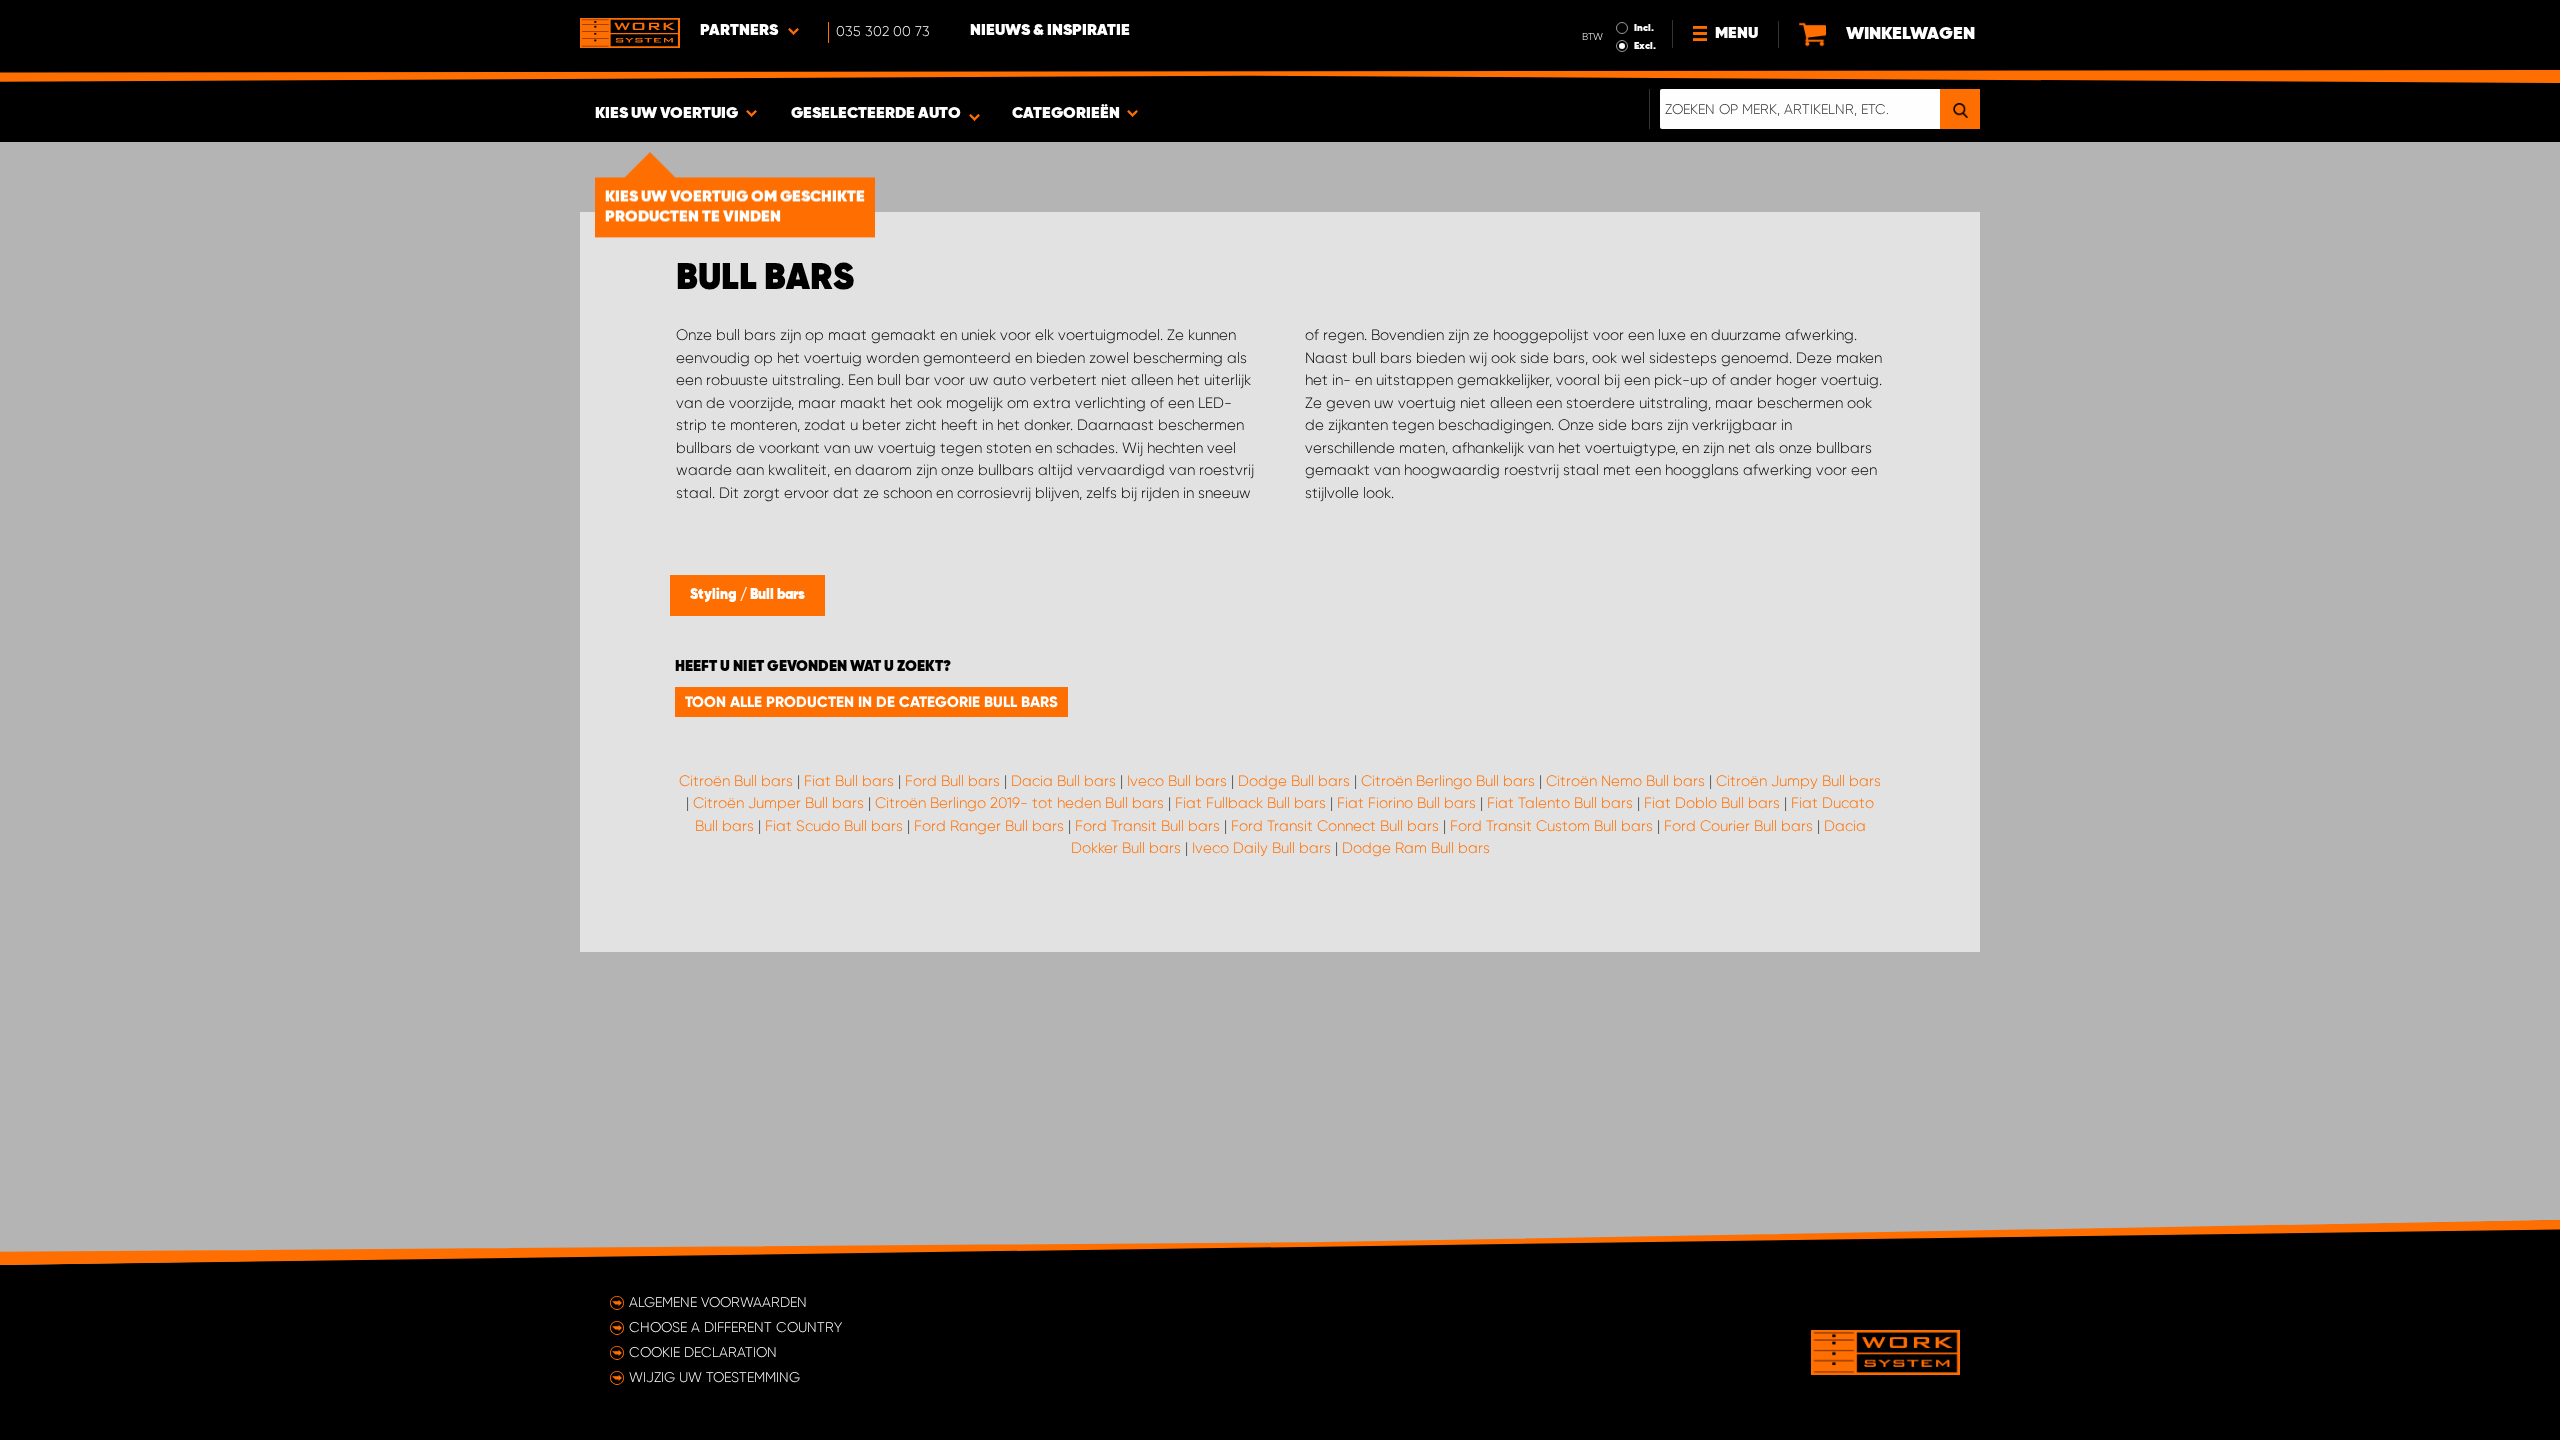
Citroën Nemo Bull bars (1625, 781)
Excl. (1645, 46)
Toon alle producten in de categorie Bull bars (871, 702)
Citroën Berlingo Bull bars (1448, 781)
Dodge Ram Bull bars (1416, 848)
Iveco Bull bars (1177, 781)
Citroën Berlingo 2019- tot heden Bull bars (1019, 803)
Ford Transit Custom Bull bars (1551, 826)
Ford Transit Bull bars (1147, 826)
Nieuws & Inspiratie (1050, 31)
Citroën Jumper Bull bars (778, 803)
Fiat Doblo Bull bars (1712, 803)
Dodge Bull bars (1294, 781)
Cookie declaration (703, 1352)
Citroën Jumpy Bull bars (1798, 781)
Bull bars (777, 595)
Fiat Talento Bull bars (1560, 803)
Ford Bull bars (952, 781)
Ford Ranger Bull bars (989, 826)
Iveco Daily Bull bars (1261, 848)
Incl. (1644, 28)
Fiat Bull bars (849, 781)
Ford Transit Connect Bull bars (1335, 826)
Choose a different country (735, 1327)
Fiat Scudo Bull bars (834, 826)
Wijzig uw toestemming (714, 1377)
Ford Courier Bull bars (1738, 826)
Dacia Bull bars (1063, 781)
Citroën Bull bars (736, 781)
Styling (715, 595)
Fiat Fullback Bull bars (1250, 803)
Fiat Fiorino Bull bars (1406, 803)
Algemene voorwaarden (718, 1302)
